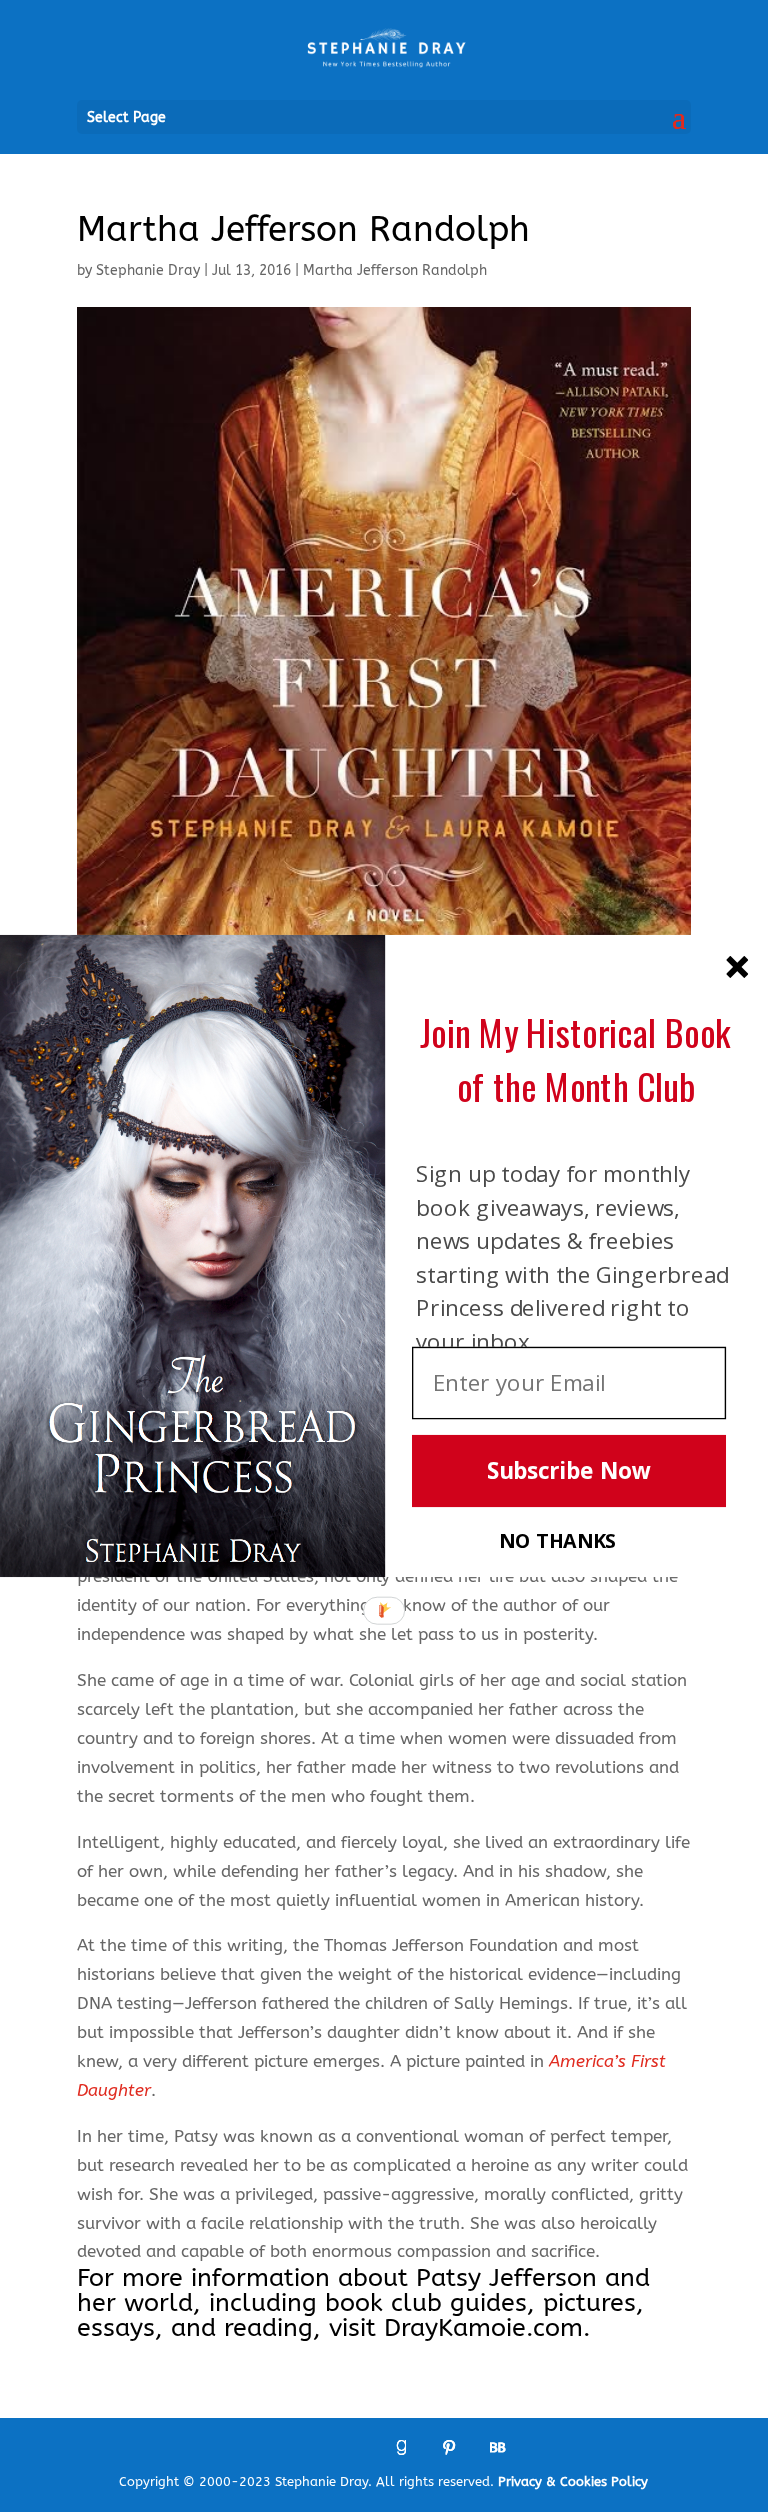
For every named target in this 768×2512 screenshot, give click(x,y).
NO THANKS (557, 1540)
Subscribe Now (569, 1471)
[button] (575, 1059)
